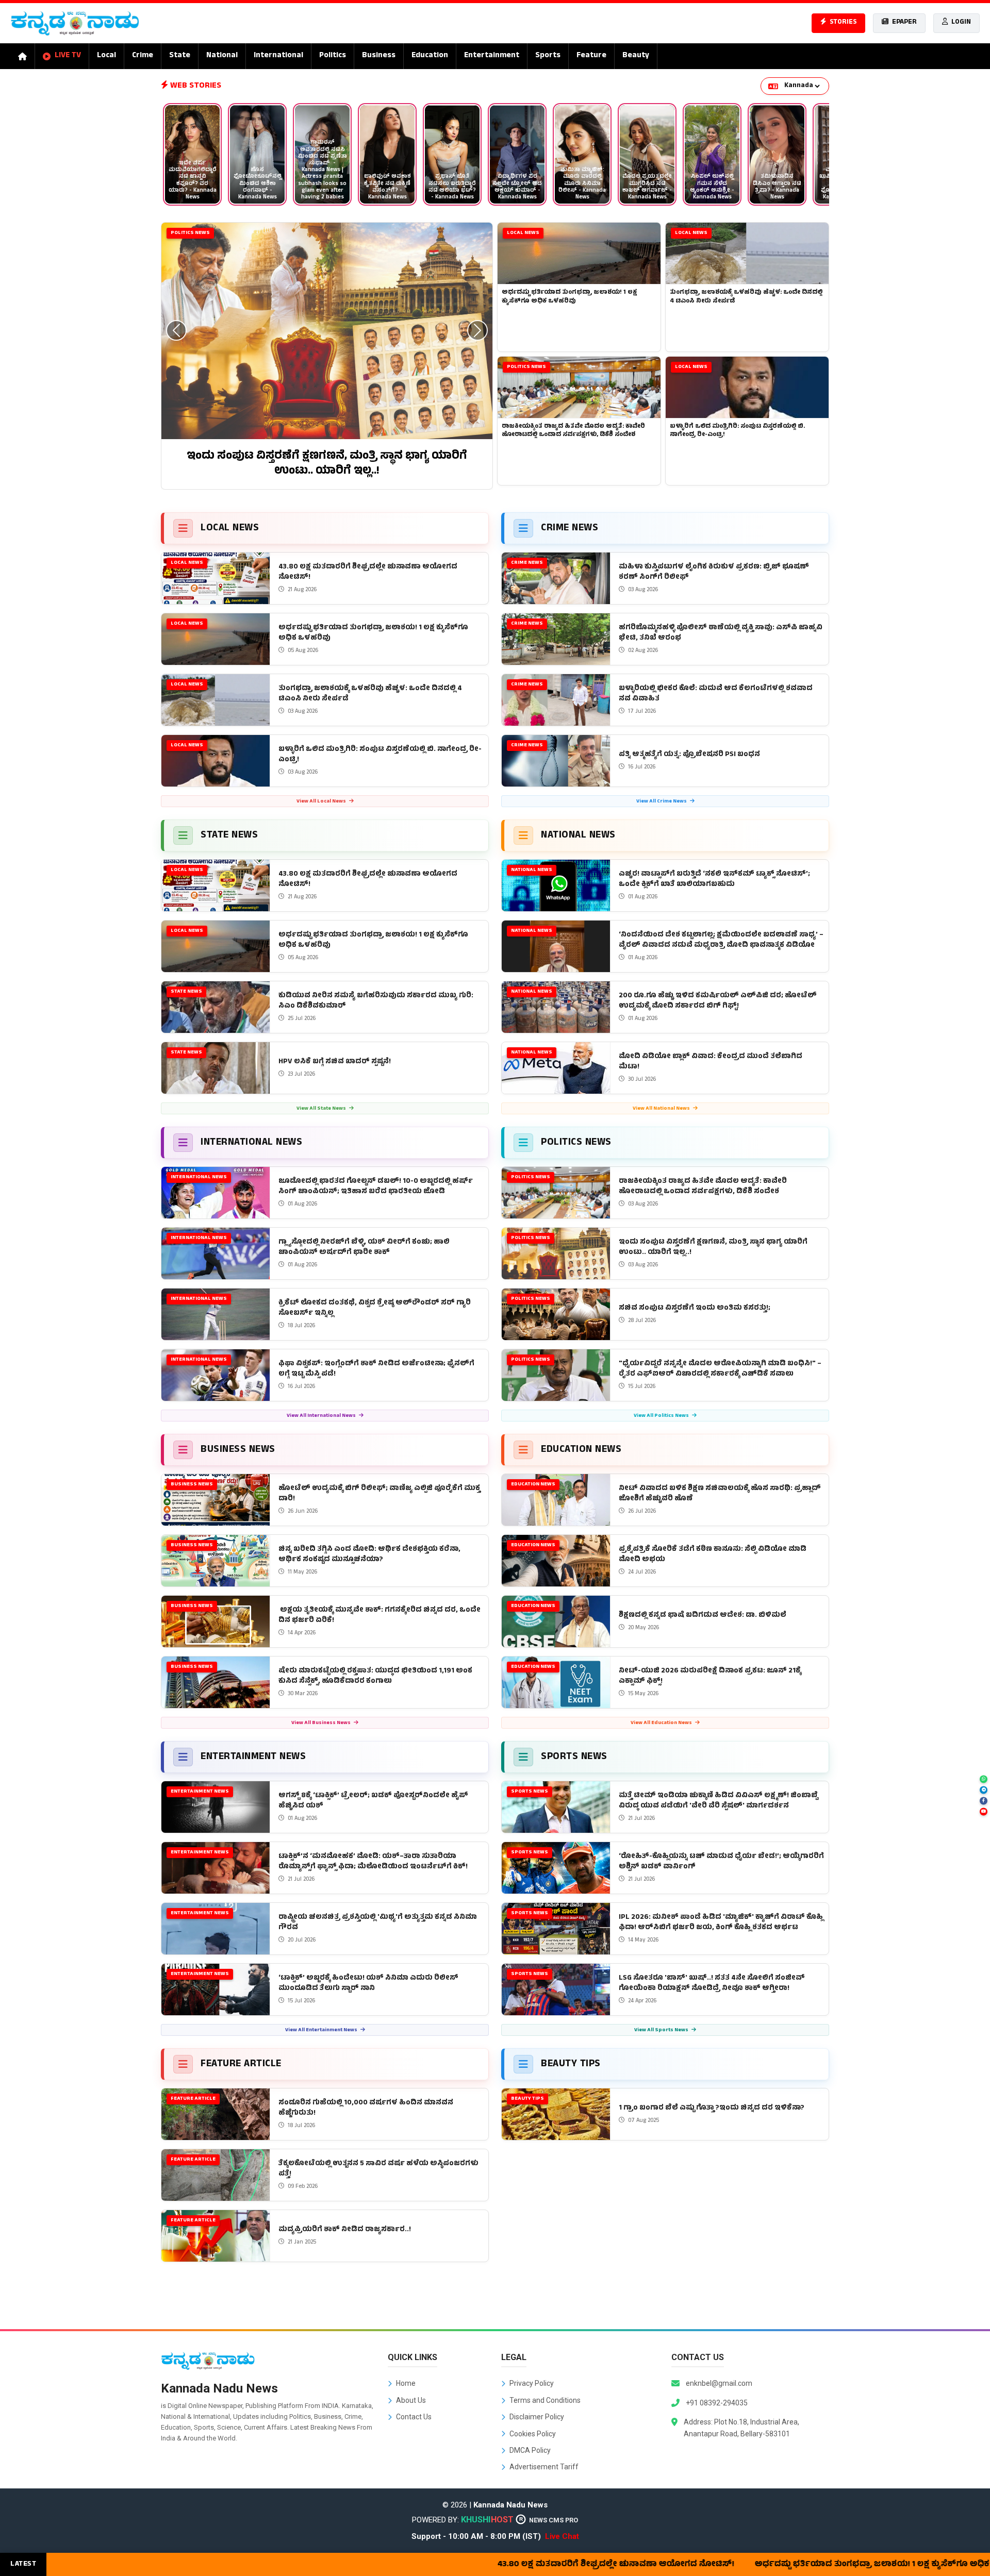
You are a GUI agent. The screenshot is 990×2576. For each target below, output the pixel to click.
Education (430, 56)
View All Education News (662, 1723)
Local (106, 56)
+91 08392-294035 (717, 2403)
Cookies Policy (533, 2434)
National (222, 56)
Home (406, 2383)
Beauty (636, 56)
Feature (591, 56)
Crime (143, 56)
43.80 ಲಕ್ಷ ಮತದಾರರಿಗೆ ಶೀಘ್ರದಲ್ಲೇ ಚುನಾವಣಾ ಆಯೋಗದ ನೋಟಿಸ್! (484, 2565)
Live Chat (562, 2536)
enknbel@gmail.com (719, 2383)
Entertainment (492, 56)
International (278, 56)
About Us (411, 2400)
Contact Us (414, 2417)
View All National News (662, 1109)
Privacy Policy (532, 2383)
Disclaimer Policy (537, 2417)
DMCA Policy (530, 2450)
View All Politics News (662, 1416)
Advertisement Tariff (544, 2467)
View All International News (322, 1416)
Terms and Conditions (545, 2400)
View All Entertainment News (322, 2030)
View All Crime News (662, 802)
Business (379, 56)
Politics (333, 56)
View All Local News (322, 802)
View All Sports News (662, 2030)
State (180, 56)
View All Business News (321, 1723)
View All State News (322, 1109)
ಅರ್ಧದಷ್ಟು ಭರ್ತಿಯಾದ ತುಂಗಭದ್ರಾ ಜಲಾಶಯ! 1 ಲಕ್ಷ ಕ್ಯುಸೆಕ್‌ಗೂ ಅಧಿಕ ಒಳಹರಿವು (759, 2565)
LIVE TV (68, 56)
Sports (548, 56)
